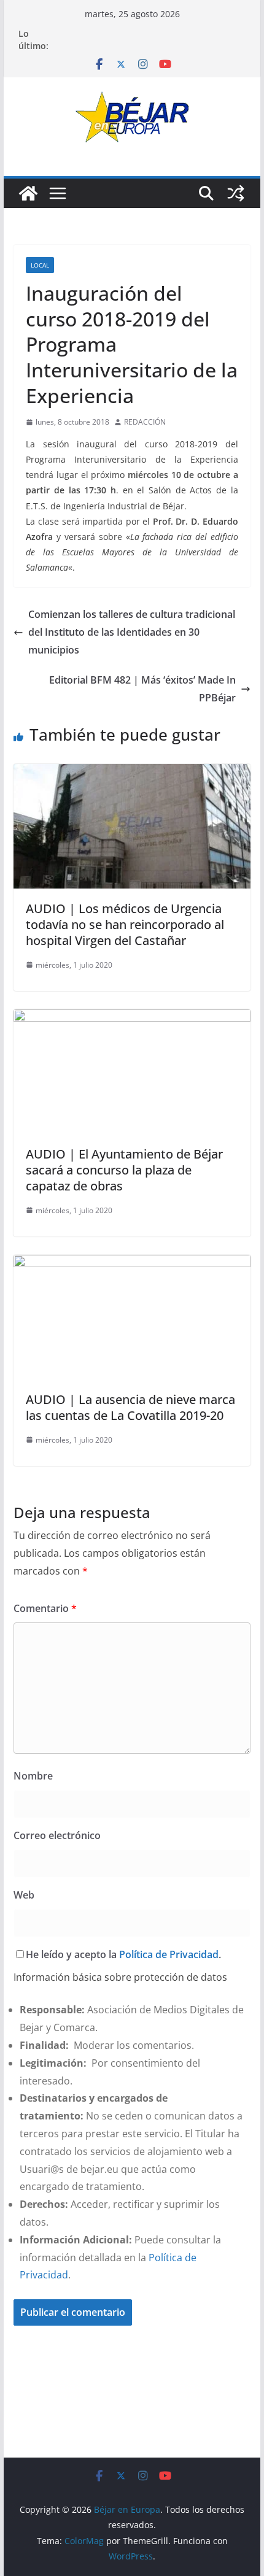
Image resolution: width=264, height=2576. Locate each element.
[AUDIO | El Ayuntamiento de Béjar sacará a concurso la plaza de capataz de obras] (132, 1018)
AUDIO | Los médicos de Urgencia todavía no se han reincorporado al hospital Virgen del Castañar (125, 924)
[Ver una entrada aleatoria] (236, 193)
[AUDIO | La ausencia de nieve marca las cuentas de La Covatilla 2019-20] (132, 1263)
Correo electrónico (57, 1835)
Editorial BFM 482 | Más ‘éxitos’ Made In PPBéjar (142, 689)
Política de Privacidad (169, 1954)
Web (24, 1895)
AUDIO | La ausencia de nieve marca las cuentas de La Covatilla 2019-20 (130, 1407)
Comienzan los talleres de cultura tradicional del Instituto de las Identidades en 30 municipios (132, 632)
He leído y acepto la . (123, 1954)
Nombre (33, 1776)
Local (40, 265)
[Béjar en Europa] (28, 193)
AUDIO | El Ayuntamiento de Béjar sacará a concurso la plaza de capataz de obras (124, 1170)
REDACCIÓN (145, 422)
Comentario (45, 1608)
